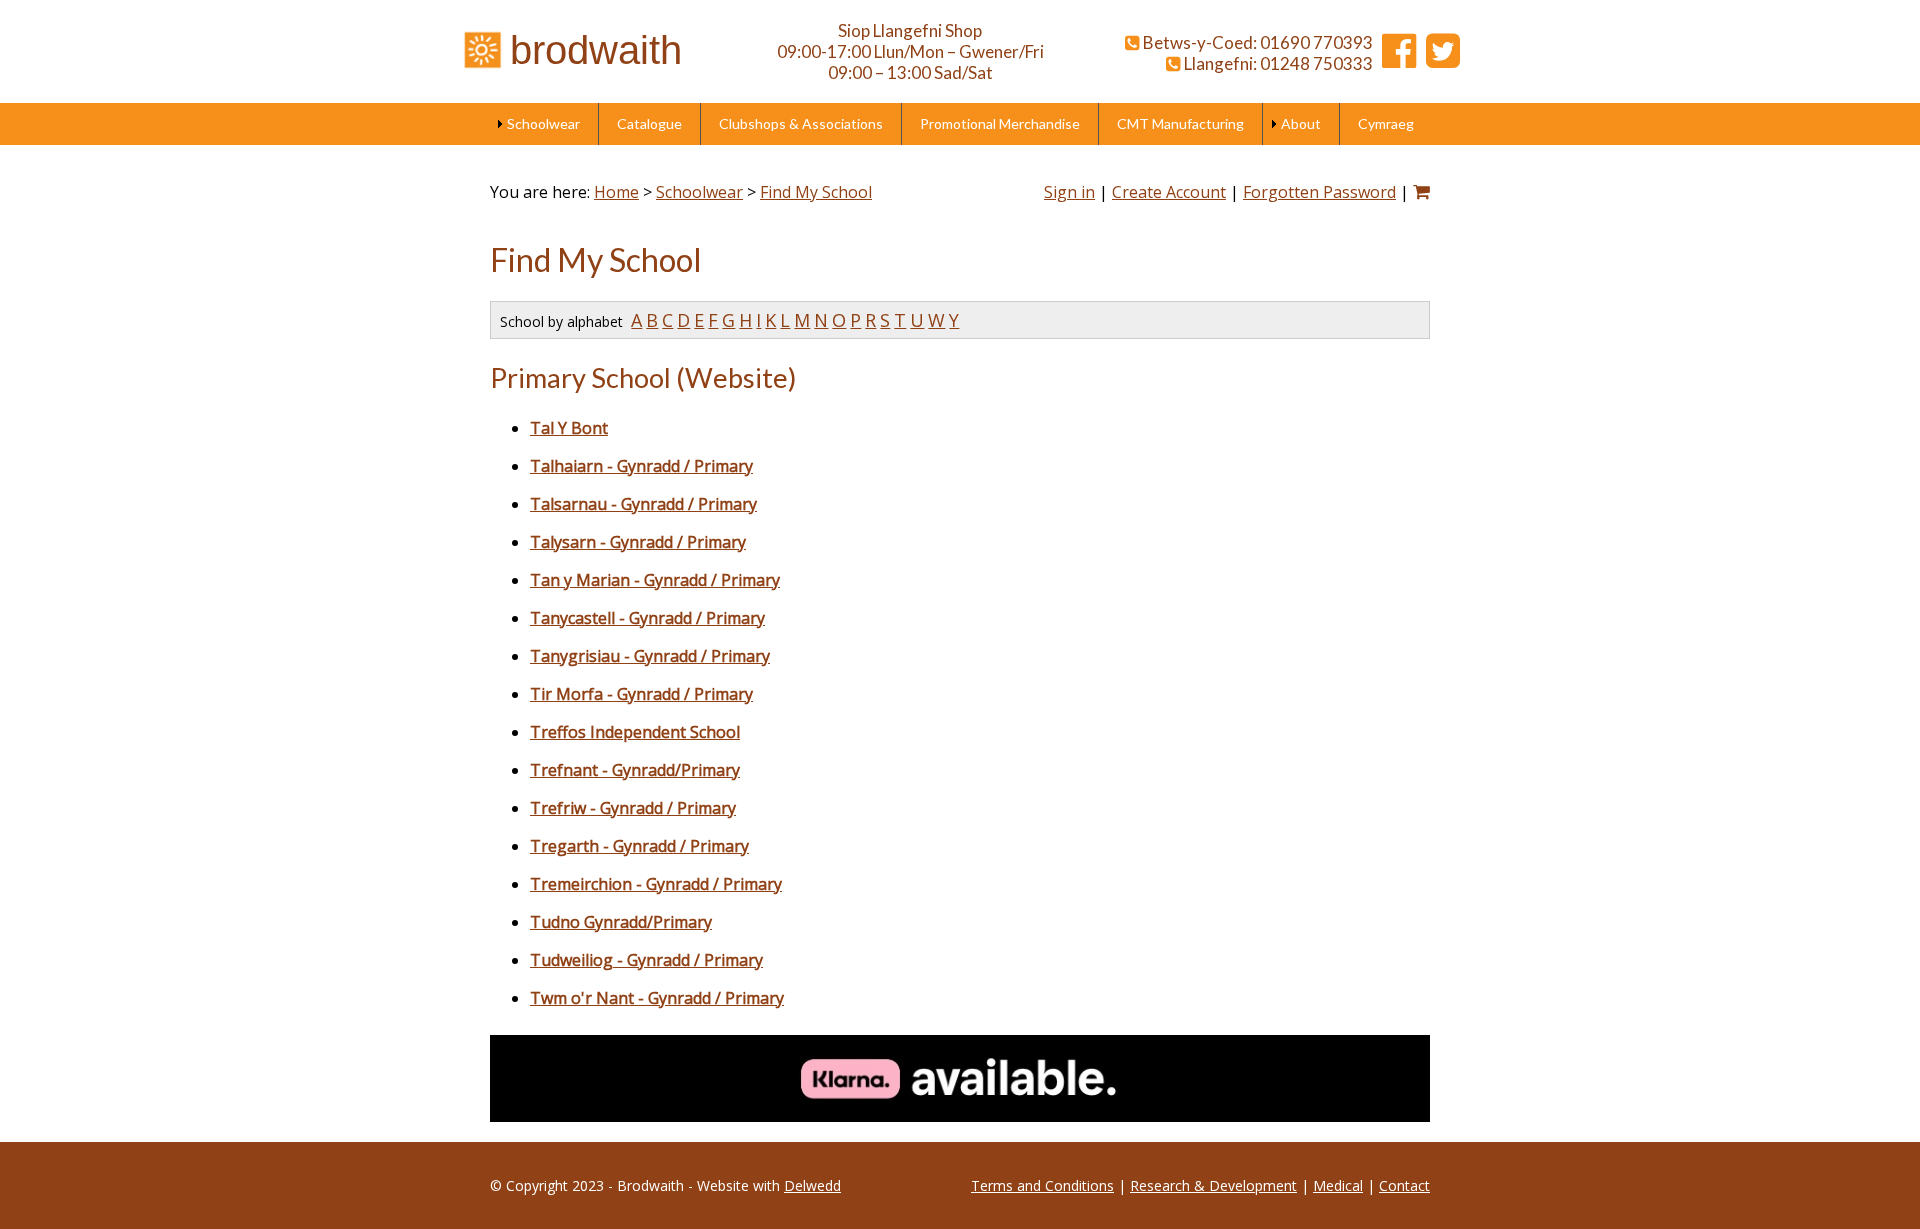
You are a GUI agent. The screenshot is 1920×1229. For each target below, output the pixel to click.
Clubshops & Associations (801, 123)
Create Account (1169, 192)
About (1301, 123)
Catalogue (649, 123)
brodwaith (596, 50)
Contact (1404, 1185)
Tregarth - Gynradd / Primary (639, 846)
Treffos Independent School (635, 732)
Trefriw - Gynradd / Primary (633, 808)
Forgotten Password (1319, 192)
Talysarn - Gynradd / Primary (638, 542)
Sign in (1069, 192)
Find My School (816, 192)
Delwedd (812, 1185)
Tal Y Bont (569, 428)
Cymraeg (1386, 123)
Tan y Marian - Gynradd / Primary (655, 580)
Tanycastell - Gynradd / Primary (647, 618)
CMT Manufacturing (1180, 123)
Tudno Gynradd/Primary (621, 922)
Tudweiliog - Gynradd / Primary (646, 960)
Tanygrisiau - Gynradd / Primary (650, 656)
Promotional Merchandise (1000, 123)
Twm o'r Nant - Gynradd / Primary (657, 998)
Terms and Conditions (1042, 1185)
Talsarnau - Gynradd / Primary (643, 504)
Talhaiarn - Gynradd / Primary (641, 466)
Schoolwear (543, 123)
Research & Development (1213, 1185)
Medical (1338, 1185)
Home (616, 192)
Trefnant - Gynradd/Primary (635, 770)
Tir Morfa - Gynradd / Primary (641, 694)
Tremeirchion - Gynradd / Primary (656, 884)
